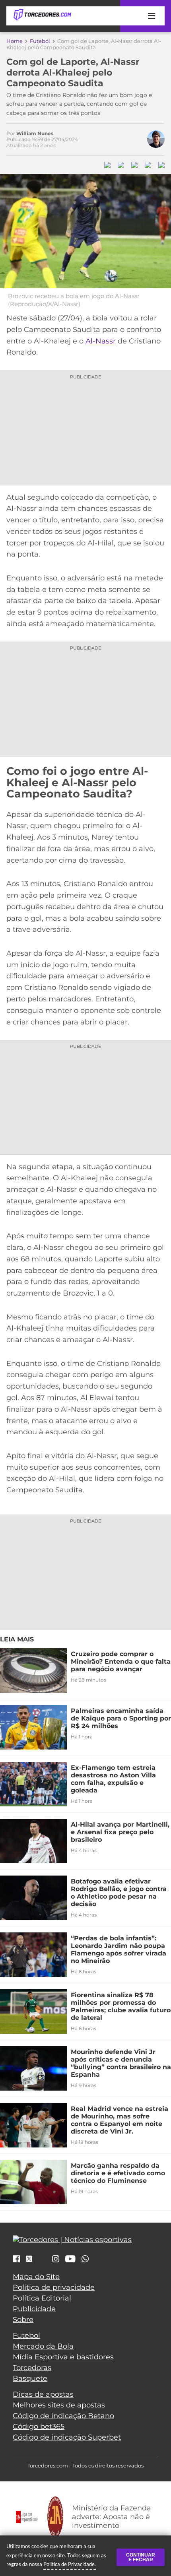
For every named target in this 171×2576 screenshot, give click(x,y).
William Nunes (35, 133)
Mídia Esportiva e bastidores (63, 2357)
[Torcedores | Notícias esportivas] (42, 15)
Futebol (40, 41)
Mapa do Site (36, 2277)
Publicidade (34, 2309)
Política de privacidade (54, 2287)
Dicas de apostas (43, 2394)
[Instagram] (56, 2260)
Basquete (30, 2378)
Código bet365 (39, 2427)
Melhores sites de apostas (59, 2405)
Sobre (23, 2320)
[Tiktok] (42, 2261)
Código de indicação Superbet (67, 2437)
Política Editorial (42, 2298)
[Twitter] (29, 2259)
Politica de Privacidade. (70, 2564)
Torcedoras (32, 2368)
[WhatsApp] (85, 2260)
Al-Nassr (101, 341)
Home (15, 41)
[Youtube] (70, 2260)
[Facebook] (16, 2260)
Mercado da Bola (43, 2346)
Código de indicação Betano (63, 2416)
